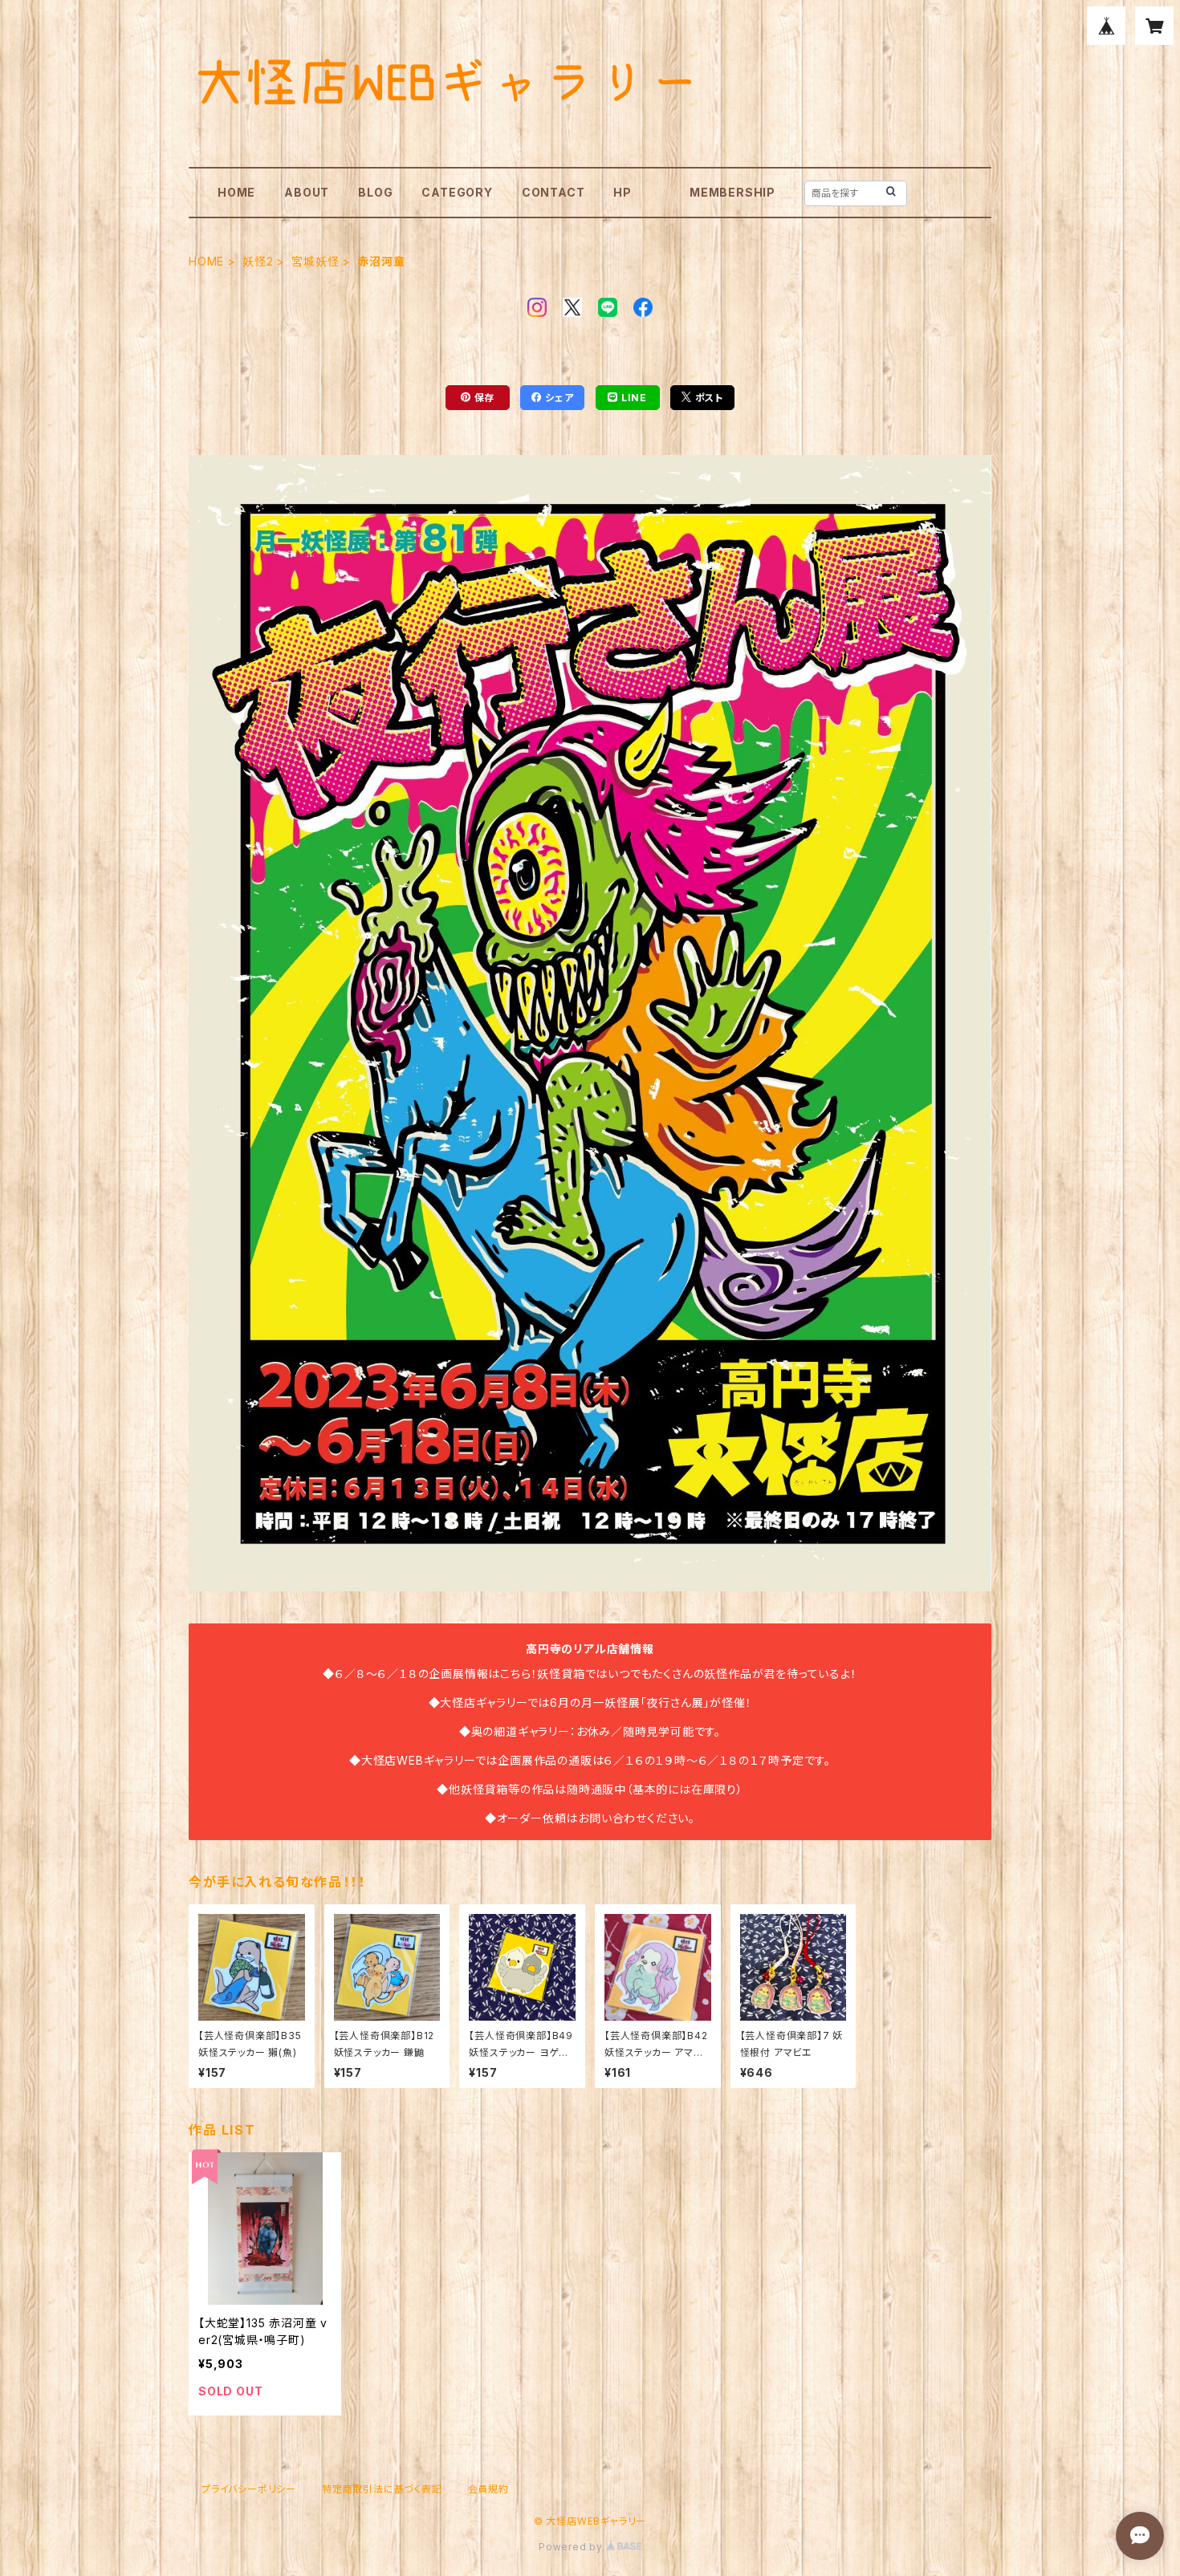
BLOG (375, 192)
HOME (236, 192)
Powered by (572, 2547)
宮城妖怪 (315, 261)
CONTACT (553, 192)
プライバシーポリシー (249, 2489)
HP (623, 192)
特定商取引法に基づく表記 (382, 2489)
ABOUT (307, 192)
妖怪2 (258, 261)
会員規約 (488, 2489)
